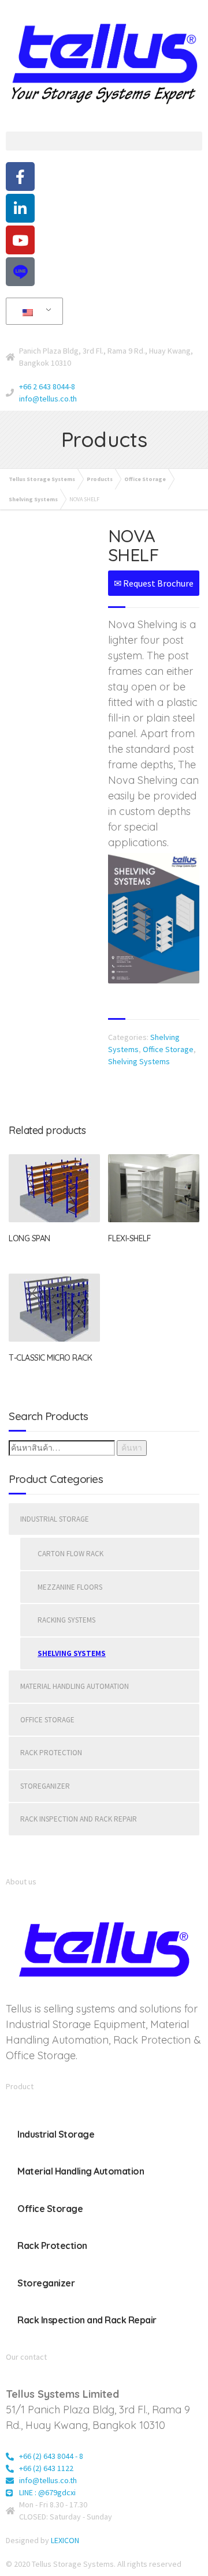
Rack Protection (51, 1753)
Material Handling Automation (75, 1686)
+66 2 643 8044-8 (47, 386)
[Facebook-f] (20, 177)
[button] (104, 141)
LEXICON (65, 2540)
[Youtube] (20, 240)
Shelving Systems (139, 1061)
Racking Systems (66, 1620)
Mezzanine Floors (70, 1587)
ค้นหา (132, 1448)
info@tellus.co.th (48, 399)
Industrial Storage (55, 1519)
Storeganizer (45, 1786)
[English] (32, 311)
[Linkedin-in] (20, 208)
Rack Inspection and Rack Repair (79, 1819)
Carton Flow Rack (70, 1554)
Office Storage (168, 1049)
